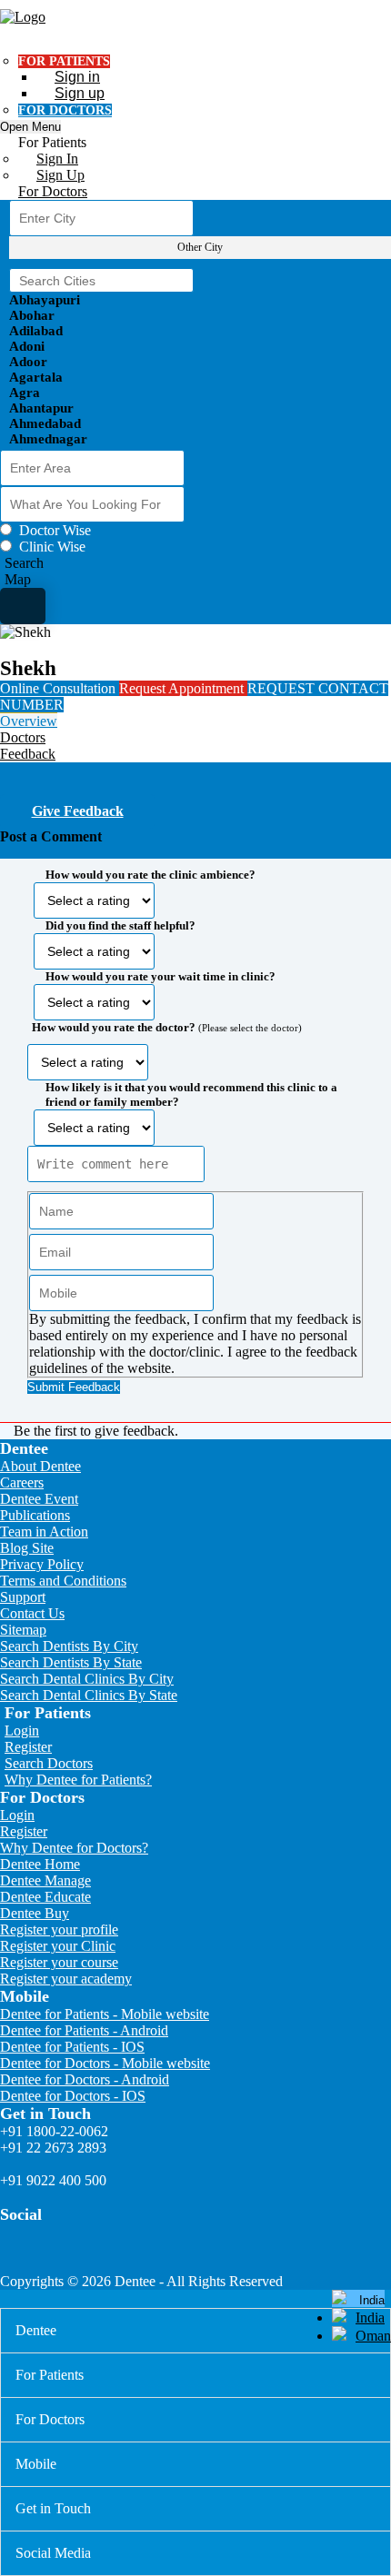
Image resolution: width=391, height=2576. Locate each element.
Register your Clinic (58, 1946)
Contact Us (32, 1613)
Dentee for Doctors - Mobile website (105, 2063)
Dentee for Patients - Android (84, 2030)
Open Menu (30, 127)
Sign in (77, 77)
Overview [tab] (29, 721)
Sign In (57, 159)
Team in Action (44, 1532)
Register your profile (59, 1930)
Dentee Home (40, 1864)
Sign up (80, 93)
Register (28, 1747)
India (370, 2317)
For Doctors (53, 191)
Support (23, 1597)
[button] (195, 1125)
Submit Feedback (74, 1387)
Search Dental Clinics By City (87, 1679)
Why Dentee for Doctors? (74, 1848)
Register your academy (66, 1979)
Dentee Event (39, 1499)
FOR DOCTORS (65, 110)
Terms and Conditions (63, 1581)
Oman (373, 2336)
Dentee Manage (45, 1880)
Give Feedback (78, 811)
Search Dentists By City (69, 1646)
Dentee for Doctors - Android (85, 2079)
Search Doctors (49, 1763)
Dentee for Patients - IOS (72, 2047)
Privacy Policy (42, 1564)
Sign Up (60, 175)
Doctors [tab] (23, 737)
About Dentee (40, 1466)
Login (22, 1731)
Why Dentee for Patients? (78, 1780)
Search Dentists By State (71, 1662)
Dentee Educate (45, 1897)
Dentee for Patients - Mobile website (105, 2014)
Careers (22, 1482)
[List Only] (23, 606)
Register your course (59, 1962)
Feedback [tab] (28, 754)
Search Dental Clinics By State (89, 1695)
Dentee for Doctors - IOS (73, 2096)
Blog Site (27, 1548)
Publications (35, 1515)
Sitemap (23, 1630)
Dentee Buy (35, 1913)
